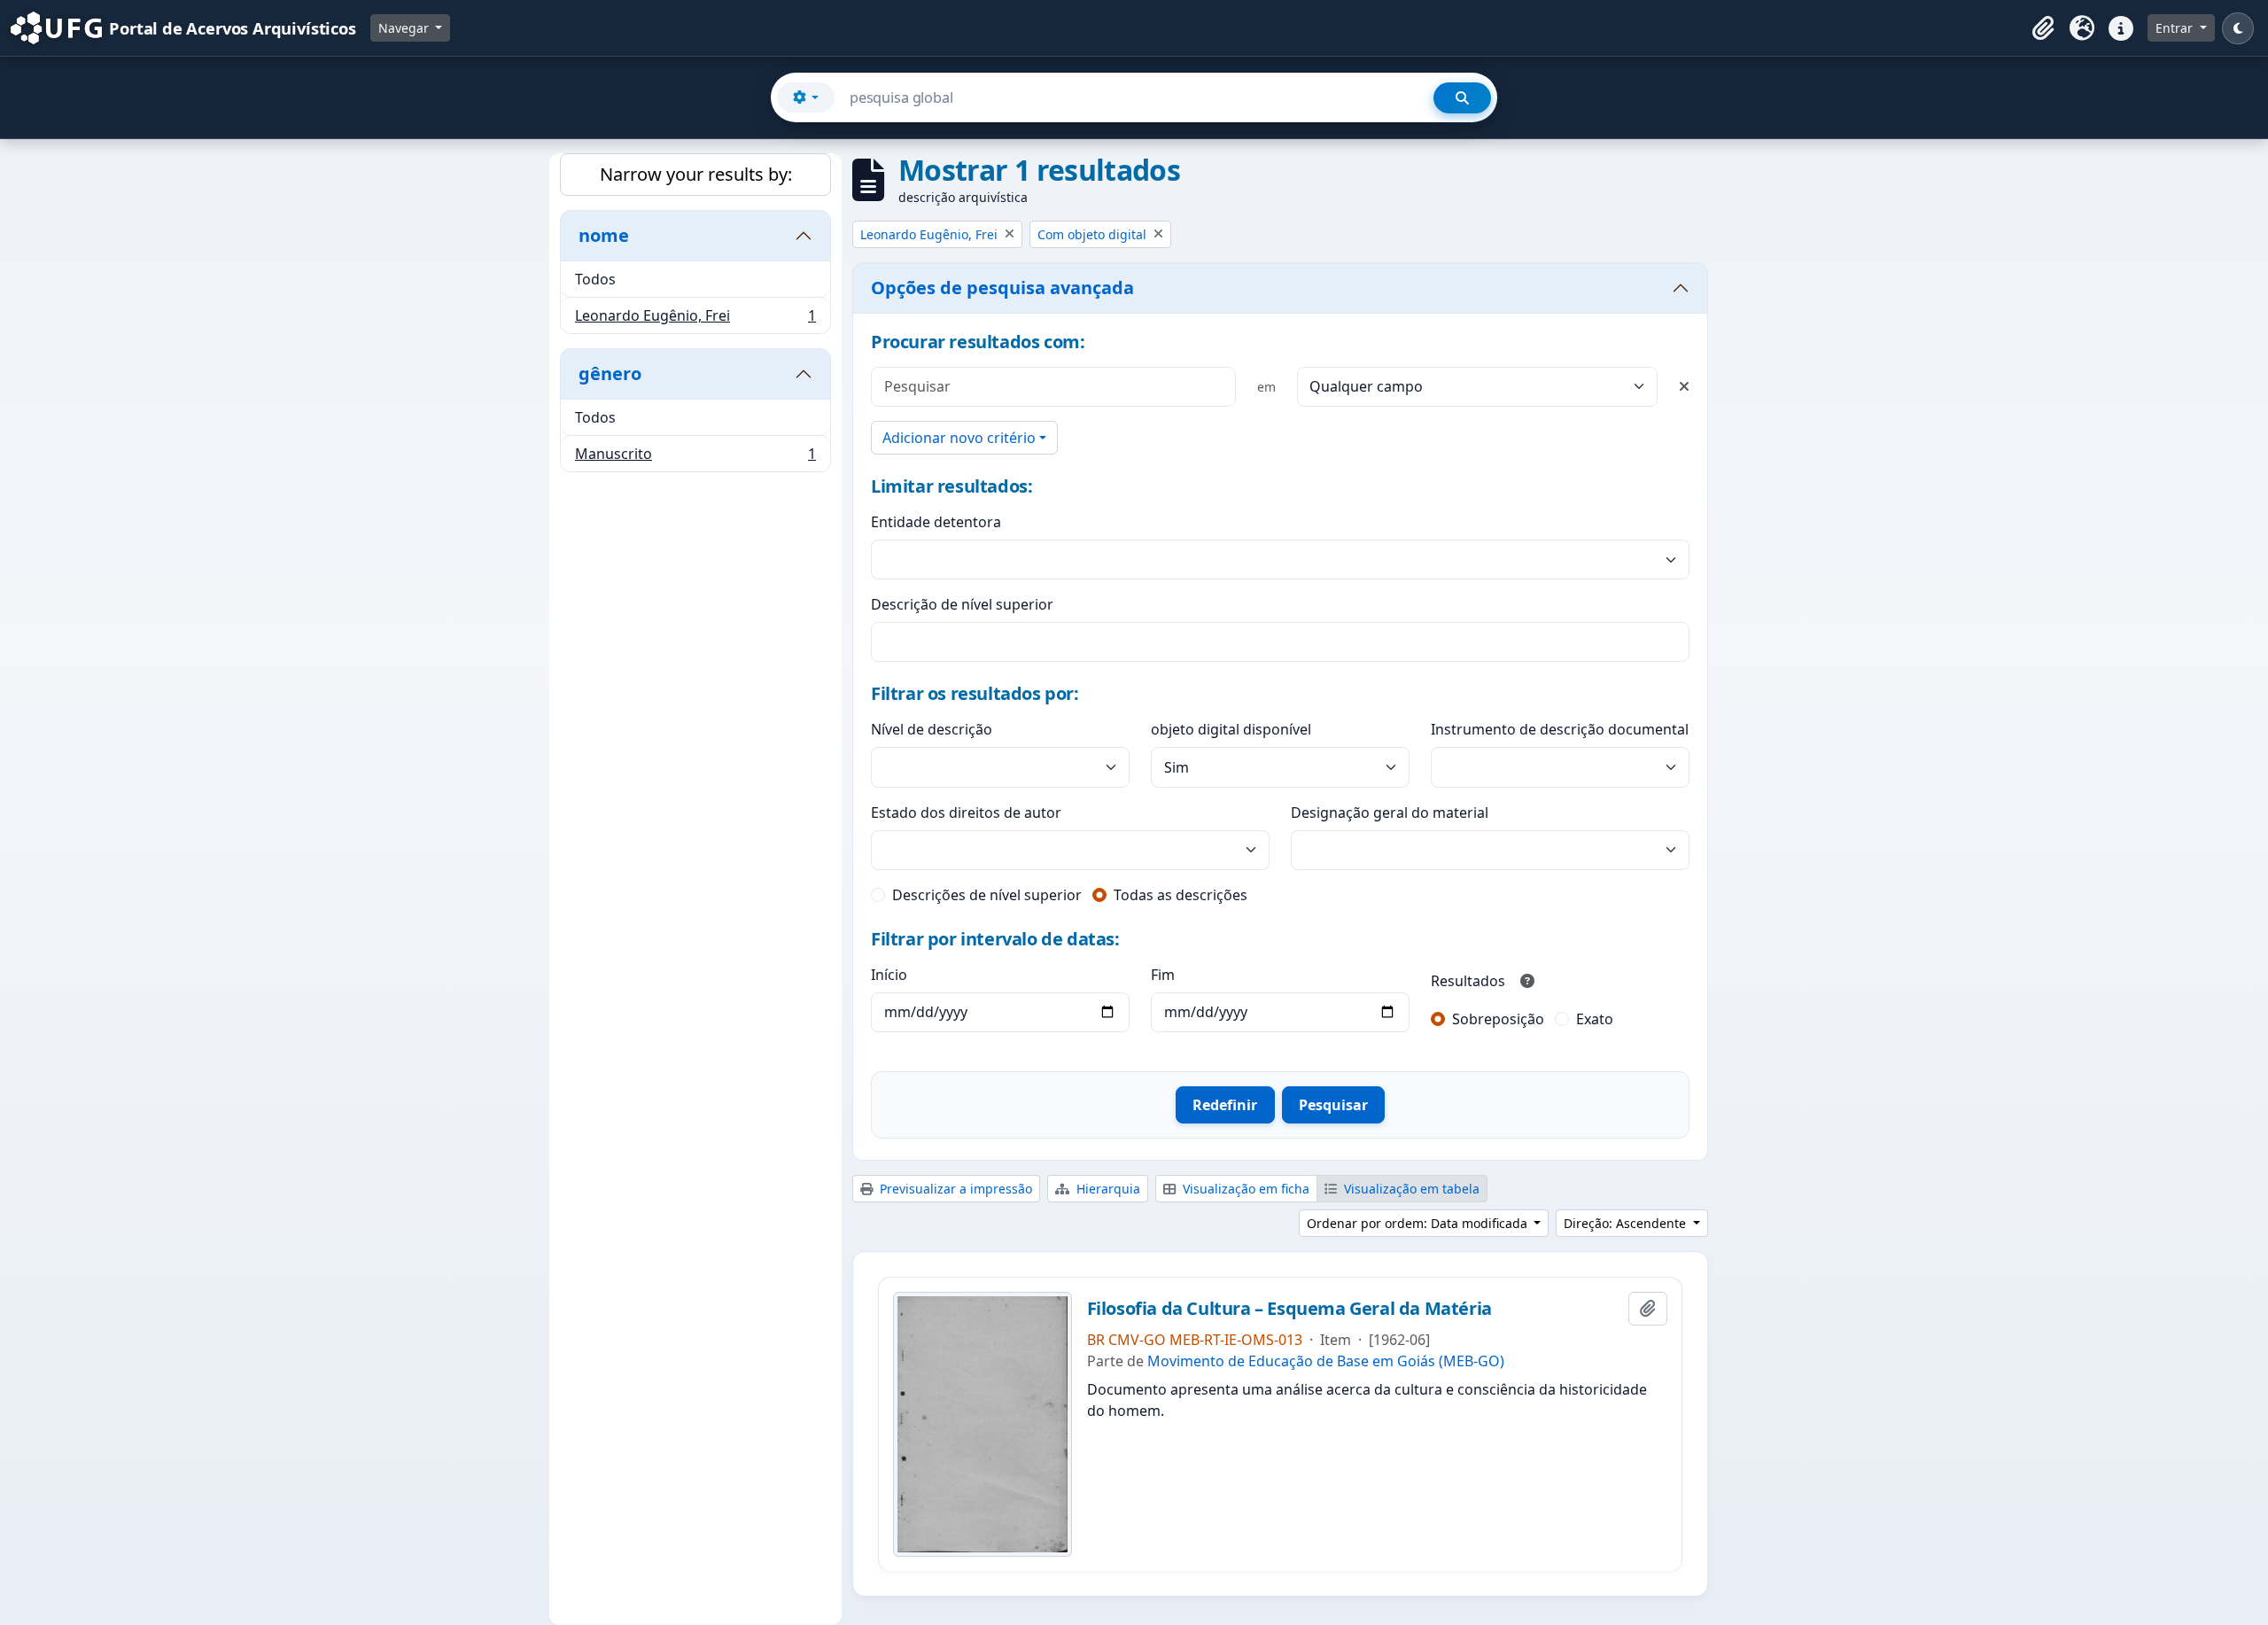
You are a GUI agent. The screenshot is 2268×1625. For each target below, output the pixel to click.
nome (604, 235)
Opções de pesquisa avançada (1002, 288)
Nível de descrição (932, 729)
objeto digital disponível (1231, 729)
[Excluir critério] (1684, 386)
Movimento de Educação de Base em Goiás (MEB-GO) (1326, 1361)
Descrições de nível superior (987, 895)
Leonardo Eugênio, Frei (695, 319)
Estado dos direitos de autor (966, 812)
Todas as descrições (1181, 895)
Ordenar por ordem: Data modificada (1419, 1223)
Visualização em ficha (1244, 1189)
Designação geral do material (1390, 812)
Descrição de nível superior (962, 604)
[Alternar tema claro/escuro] (2238, 28)
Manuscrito (695, 458)
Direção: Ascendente (1627, 1223)
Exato (1595, 1019)
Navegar (405, 28)
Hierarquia (1107, 1189)
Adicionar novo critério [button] (959, 438)
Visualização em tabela (1410, 1189)
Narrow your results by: (696, 174)
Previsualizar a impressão (954, 1189)
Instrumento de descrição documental (1560, 729)
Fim (1163, 975)
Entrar (2176, 28)
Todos (595, 279)
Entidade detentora (936, 522)
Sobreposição (1498, 1019)
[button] (2043, 28)
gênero (610, 373)
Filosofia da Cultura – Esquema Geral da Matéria (1289, 1309)
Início (889, 975)
